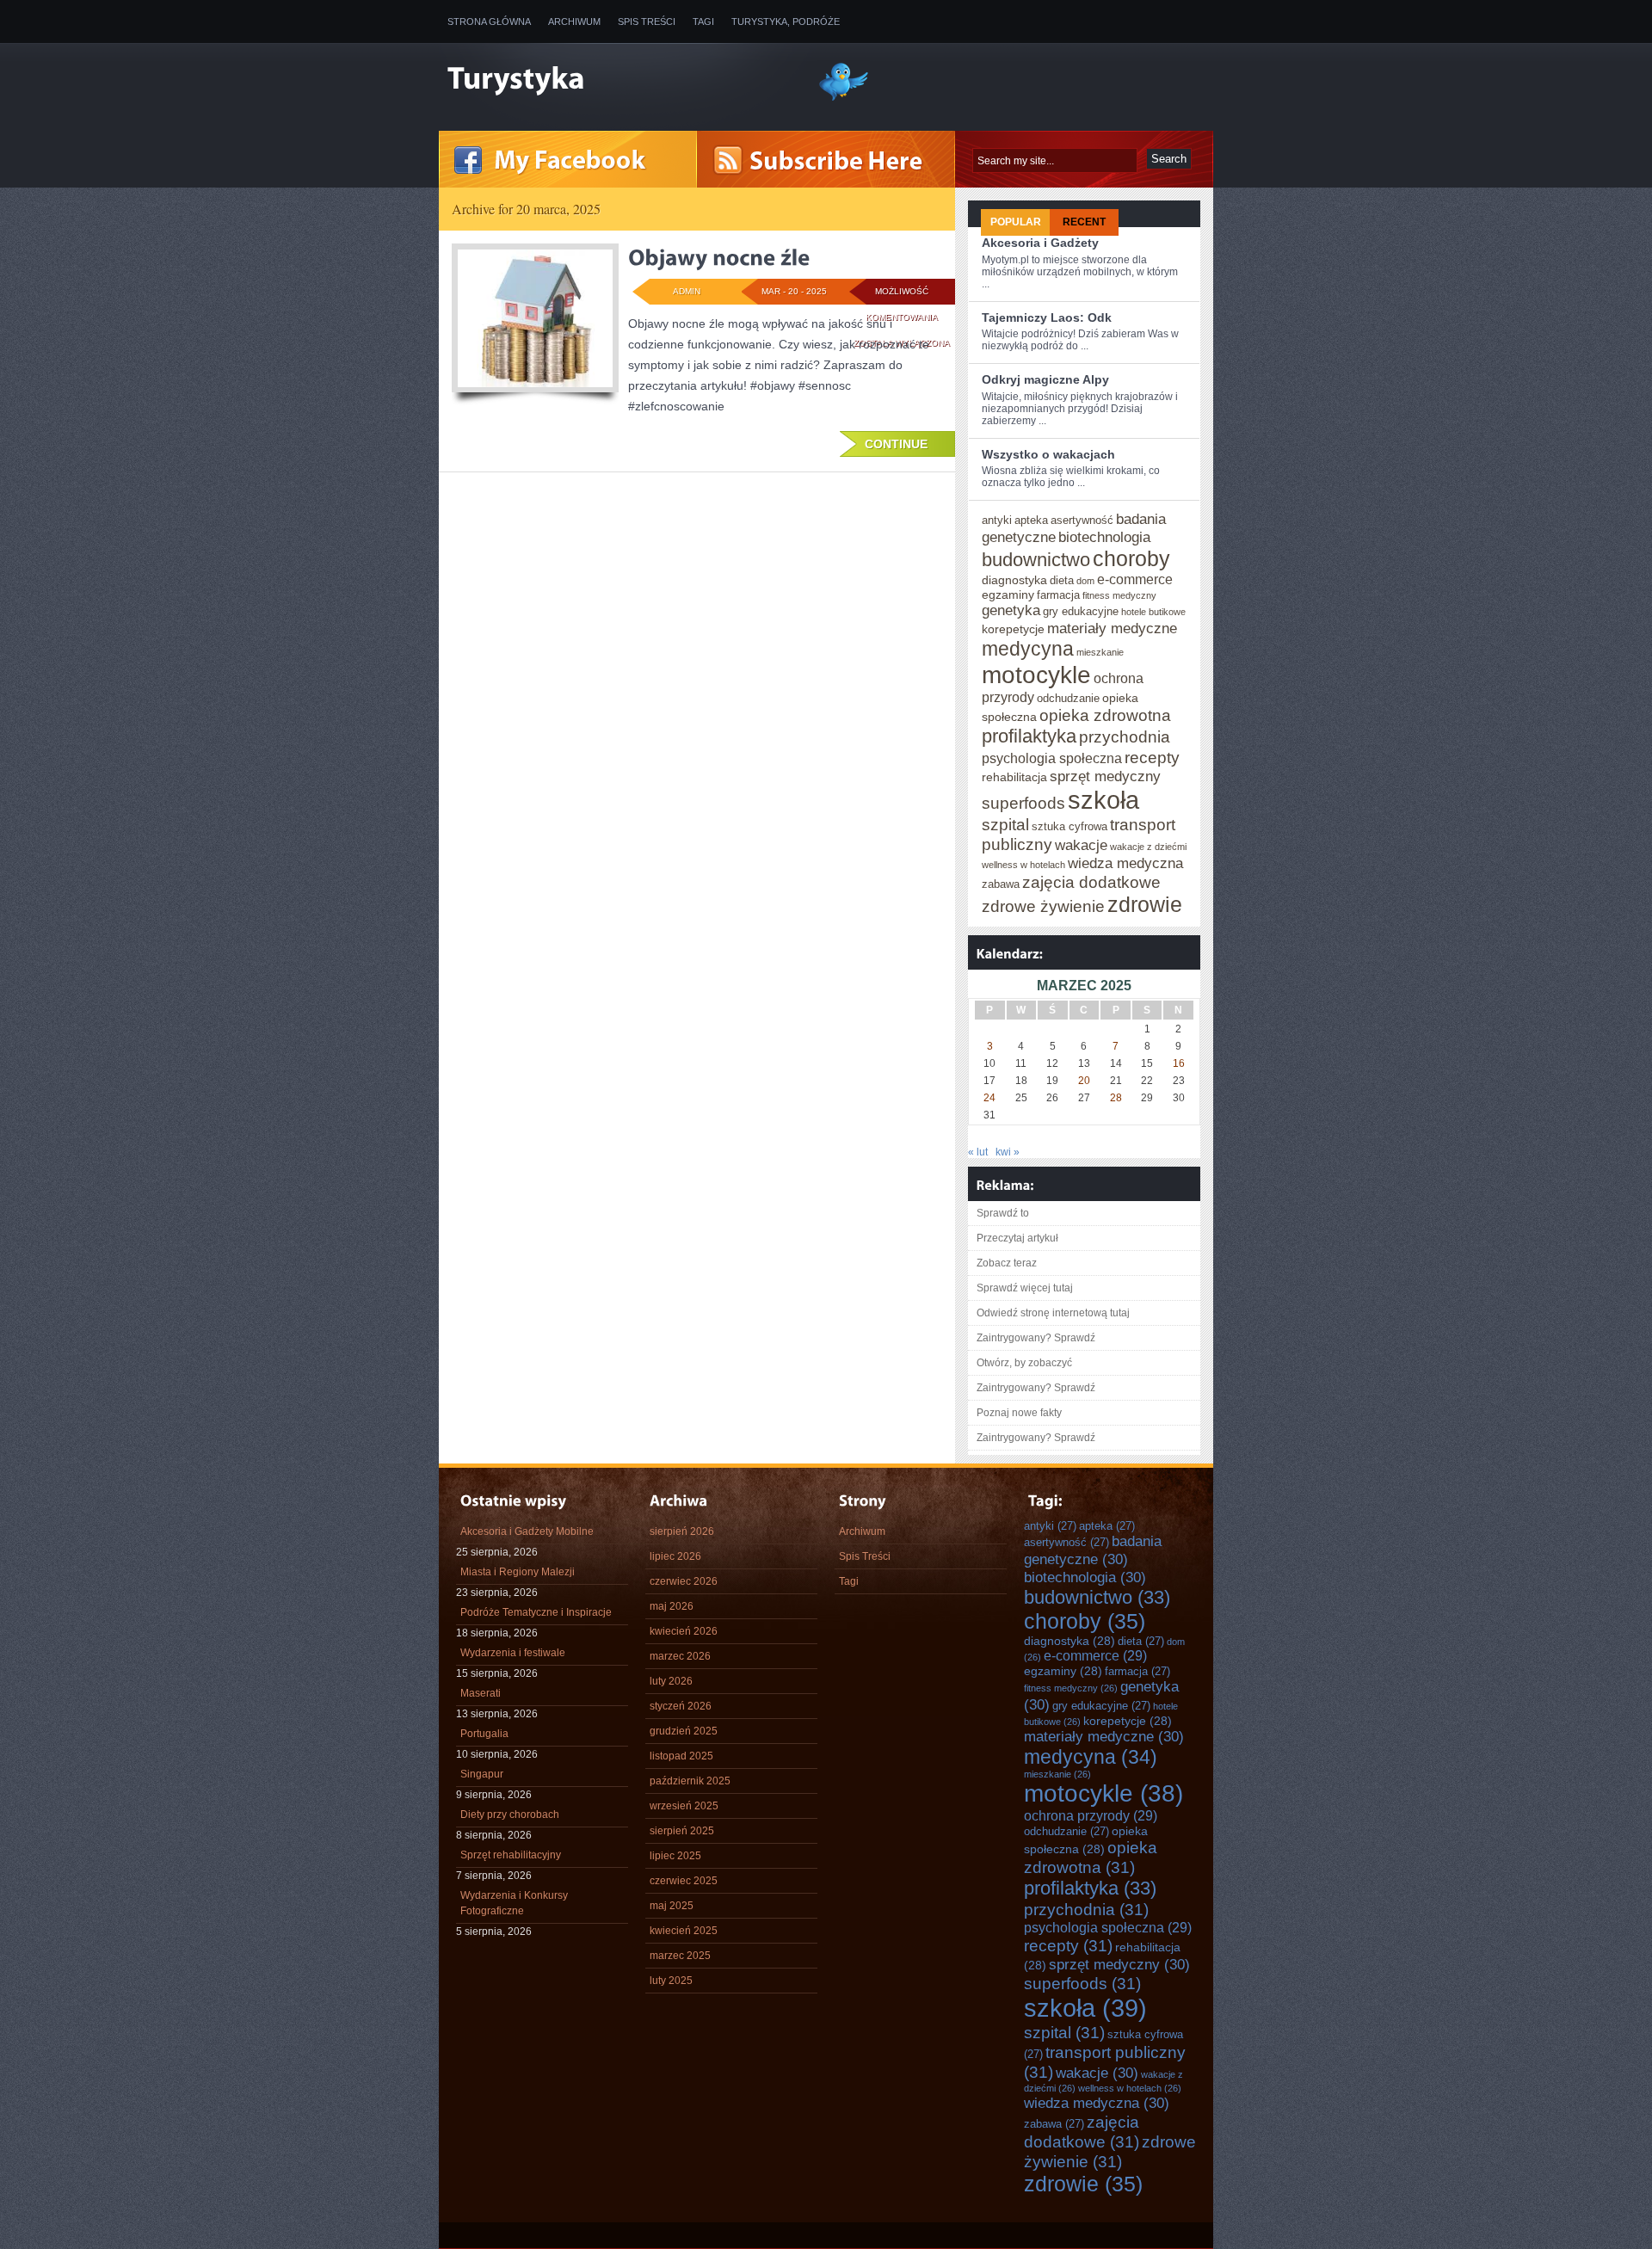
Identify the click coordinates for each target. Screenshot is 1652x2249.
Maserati (481, 1693)
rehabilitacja (1014, 777)
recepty (1152, 757)
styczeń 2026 (681, 1706)
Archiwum (574, 22)
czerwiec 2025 (684, 1881)
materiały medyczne (1112, 628)
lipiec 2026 (675, 1556)
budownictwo (1036, 560)
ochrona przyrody (1091, 1815)
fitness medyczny (1119, 595)
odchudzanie (1068, 698)
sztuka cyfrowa (1069, 826)
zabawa (1001, 884)
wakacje (1081, 845)
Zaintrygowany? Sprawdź (1036, 1338)
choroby (1131, 558)
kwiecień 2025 (684, 1931)
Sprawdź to (1003, 1213)
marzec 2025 (680, 1956)
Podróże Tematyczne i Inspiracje (536, 1612)
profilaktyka (1029, 736)
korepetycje (1013, 629)
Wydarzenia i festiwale (513, 1653)
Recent (1084, 222)
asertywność (1082, 520)
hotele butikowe (1153, 612)
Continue (896, 444)
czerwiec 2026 (684, 1581)
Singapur (482, 1774)
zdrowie (1145, 904)
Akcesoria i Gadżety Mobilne (527, 1531)
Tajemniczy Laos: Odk (1047, 317)
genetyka (1011, 610)
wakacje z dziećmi (1148, 847)
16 (1179, 1063)
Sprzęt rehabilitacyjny (511, 1855)
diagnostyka (1014, 580)
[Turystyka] (619, 80)
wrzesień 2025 (684, 1806)
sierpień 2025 (682, 1831)
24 (989, 1098)
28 (1116, 1098)
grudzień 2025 (684, 1731)
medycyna (1028, 649)
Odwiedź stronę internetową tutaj (1053, 1313)
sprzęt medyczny (1105, 776)
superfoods (1023, 803)
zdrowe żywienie (1043, 906)
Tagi (703, 22)
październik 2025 (690, 1781)
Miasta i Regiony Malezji (518, 1572)
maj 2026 (672, 1606)
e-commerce (1135, 579)
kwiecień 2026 (684, 1631)
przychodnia (1125, 736)
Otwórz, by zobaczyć (1024, 1363)
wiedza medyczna (1125, 863)
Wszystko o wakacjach (1048, 454)
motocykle (1036, 675)
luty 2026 (671, 1681)
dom (1085, 581)
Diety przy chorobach (510, 1815)
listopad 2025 (681, 1756)
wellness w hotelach (1023, 865)
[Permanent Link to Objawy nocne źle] (719, 257)
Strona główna (489, 22)
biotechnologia (1104, 537)
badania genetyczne (1093, 1550)
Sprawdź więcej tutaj (1025, 1288)
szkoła (1103, 800)
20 (1084, 1081)
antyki (997, 520)
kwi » (1008, 1152)
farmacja (1058, 595)
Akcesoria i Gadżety (1040, 243)
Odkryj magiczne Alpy (1045, 379)
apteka (1031, 520)
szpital (1005, 824)
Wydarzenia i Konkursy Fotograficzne (514, 1903)
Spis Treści (647, 22)
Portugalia (484, 1734)
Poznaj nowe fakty (1019, 1413)
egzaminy (1008, 595)
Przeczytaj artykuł (1017, 1238)
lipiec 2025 (675, 1856)
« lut (978, 1152)
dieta (1062, 580)
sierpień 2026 (682, 1531)
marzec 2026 (680, 1656)
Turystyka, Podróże (786, 22)
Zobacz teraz (1007, 1263)
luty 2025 (671, 1981)
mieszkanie (1100, 652)
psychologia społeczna (1052, 758)
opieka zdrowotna (1105, 715)
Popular (1016, 222)
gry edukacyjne (1081, 611)
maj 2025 (672, 1906)
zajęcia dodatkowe (1091, 882)
